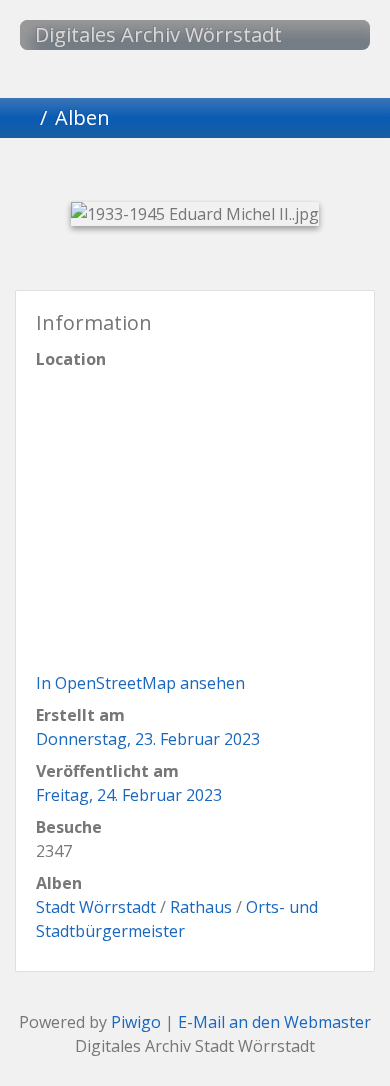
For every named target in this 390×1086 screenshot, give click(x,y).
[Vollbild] (229, 172)
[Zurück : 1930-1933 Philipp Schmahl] (93, 172)
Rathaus (201, 907)
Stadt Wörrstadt (96, 907)
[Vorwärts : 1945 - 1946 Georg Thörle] (297, 172)
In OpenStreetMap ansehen (140, 683)
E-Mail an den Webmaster (274, 1022)
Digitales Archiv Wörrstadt (158, 34)
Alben (82, 117)
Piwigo (136, 1022)
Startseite (24, 118)
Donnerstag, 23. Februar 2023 (148, 739)
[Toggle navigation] (335, 35)
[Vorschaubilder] (161, 172)
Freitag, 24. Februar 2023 (129, 795)
